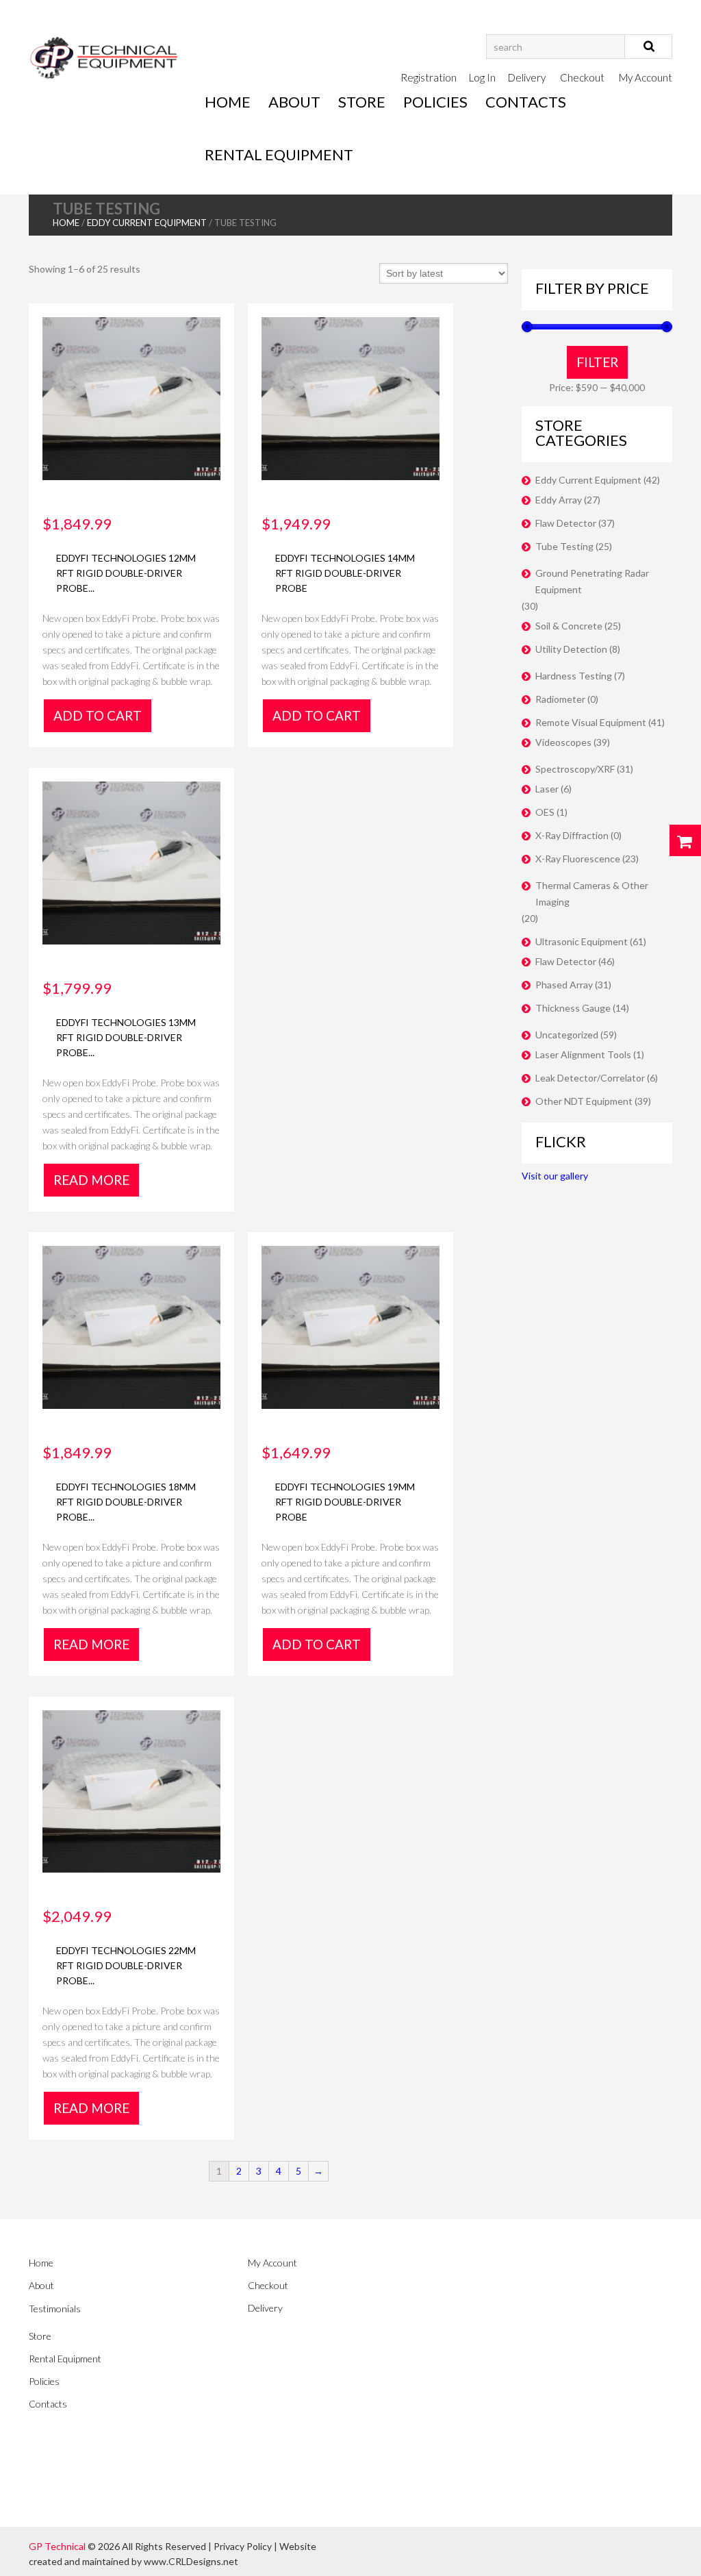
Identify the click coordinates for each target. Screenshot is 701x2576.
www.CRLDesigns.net (191, 2561)
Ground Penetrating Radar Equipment (592, 581)
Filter (597, 362)
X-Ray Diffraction (572, 835)
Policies (435, 102)
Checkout (582, 77)
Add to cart (98, 715)
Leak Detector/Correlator (590, 1078)
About (294, 102)
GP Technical (57, 2546)
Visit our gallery (555, 1176)
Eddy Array (559, 500)
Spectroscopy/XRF (575, 769)
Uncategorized (567, 1035)
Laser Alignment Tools (583, 1054)
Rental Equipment (279, 154)
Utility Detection (571, 649)
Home (228, 102)
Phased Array (564, 985)
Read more (91, 1180)
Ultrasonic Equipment (582, 941)
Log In (482, 77)
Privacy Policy (243, 2546)
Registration (429, 77)
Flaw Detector (566, 523)
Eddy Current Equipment (147, 223)
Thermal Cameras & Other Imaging (592, 893)
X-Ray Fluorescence (578, 859)
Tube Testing (564, 546)
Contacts (526, 102)
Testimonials (55, 2309)
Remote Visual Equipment (591, 722)
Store (362, 102)
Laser (547, 789)
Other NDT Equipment (584, 1101)
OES (545, 812)
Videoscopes (563, 742)
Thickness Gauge (573, 1008)
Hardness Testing (574, 676)
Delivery (527, 77)
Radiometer (560, 699)
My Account (646, 77)
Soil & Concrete (569, 626)
